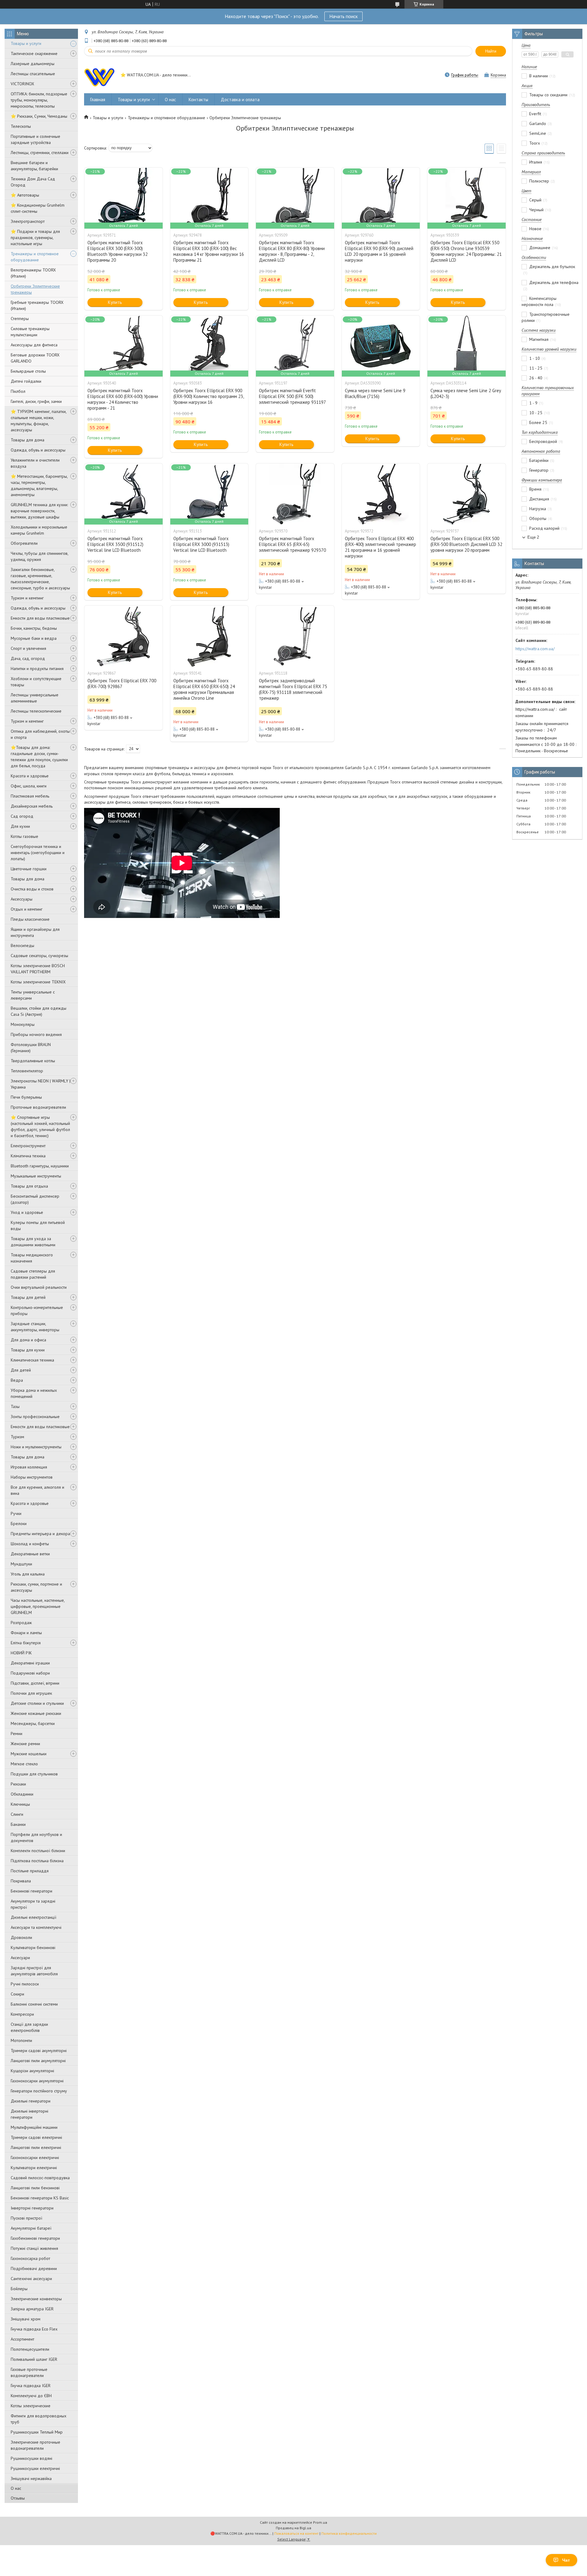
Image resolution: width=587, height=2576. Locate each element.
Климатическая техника (32, 1360)
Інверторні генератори (32, 2208)
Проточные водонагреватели (38, 1107)
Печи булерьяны (26, 1097)
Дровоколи (21, 1937)
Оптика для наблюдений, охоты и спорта (40, 734)
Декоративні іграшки (30, 1663)
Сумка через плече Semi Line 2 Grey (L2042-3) (466, 393)
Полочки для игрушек (31, 1693)
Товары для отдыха (29, 1186)
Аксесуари (20, 1958)
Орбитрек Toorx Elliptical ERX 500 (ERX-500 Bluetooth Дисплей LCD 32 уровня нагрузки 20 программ (466, 544)
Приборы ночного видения (36, 1034)
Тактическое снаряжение (34, 53)
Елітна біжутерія (26, 1643)
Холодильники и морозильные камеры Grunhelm (39, 530)
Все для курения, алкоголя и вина (37, 1490)
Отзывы (18, 2498)
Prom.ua (320, 2522)
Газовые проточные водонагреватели (29, 2372)
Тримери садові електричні (36, 2137)
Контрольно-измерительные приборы (37, 1310)
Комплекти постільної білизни (38, 1851)
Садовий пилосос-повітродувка (40, 2178)
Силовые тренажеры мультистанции (30, 332)
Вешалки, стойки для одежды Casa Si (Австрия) (39, 1011)
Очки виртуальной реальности (39, 1287)
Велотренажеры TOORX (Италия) (33, 273)
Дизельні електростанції (33, 1917)
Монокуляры (23, 1024)
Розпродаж (21, 1623)
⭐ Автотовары (25, 195)
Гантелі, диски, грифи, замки (36, 401)
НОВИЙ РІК (21, 1653)
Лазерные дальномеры (33, 64)
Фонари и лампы (26, 1633)
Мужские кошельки (29, 1754)
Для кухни (20, 826)
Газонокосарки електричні (35, 2158)
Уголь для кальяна (28, 1574)
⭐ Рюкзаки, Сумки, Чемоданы (39, 116)
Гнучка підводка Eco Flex (34, 2329)
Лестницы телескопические (36, 711)
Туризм (17, 1437)
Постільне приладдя (30, 1871)
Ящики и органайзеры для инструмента (35, 932)
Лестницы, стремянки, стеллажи (40, 153)
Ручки (16, 1513)
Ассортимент (22, 2339)
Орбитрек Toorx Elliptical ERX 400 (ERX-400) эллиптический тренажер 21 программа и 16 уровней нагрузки (380, 547)
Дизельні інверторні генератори (30, 2114)
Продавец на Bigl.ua (293, 2528)
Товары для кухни (28, 1350)
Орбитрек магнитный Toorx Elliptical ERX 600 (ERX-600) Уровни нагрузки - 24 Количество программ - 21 (123, 399)
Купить (115, 302)
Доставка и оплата (240, 100)
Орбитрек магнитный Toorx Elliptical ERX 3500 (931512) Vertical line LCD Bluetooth (115, 544)
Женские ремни (25, 1744)
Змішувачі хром (26, 2319)
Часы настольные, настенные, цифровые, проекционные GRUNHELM (38, 1606)
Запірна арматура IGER (32, 2309)
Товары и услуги (26, 43)
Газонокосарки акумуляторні (37, 2081)
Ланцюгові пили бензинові (35, 2188)
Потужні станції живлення (34, 2248)
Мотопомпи (21, 2040)
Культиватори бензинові (33, 1948)
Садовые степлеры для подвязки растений (33, 1274)
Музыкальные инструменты (36, 1176)
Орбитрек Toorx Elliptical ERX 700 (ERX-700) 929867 (122, 684)
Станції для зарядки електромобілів (29, 2027)
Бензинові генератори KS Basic (40, 2198)
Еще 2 (533, 537)
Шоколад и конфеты (30, 1544)
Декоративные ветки (30, 1554)
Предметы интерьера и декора (40, 1534)
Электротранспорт (28, 221)
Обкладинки (22, 1794)
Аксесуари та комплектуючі (36, 1927)
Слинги (17, 1814)
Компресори (22, 2014)
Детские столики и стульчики (37, 1703)
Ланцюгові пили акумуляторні (38, 2061)
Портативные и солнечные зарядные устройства (35, 139)
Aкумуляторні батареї (31, 2228)
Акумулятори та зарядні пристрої (33, 1904)
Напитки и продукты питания (37, 669)
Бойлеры (19, 2289)
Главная (98, 100)
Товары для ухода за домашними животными (33, 1242)
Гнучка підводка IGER (31, 2386)
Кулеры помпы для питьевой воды (38, 1225)
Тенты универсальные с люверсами (33, 995)
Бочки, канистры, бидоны (34, 628)
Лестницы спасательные (33, 74)
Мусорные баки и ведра (34, 638)
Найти (491, 51)
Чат (566, 2560)
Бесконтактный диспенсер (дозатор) (35, 1199)
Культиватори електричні (34, 2168)
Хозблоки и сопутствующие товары (36, 682)
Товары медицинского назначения (32, 1258)
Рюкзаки (18, 1784)
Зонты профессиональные (35, 1417)
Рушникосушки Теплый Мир (37, 2432)
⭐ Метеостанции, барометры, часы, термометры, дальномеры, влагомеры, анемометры (39, 485)
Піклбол (18, 391)
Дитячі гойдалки (26, 381)
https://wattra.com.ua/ (535, 649)
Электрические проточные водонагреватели (35, 2445)
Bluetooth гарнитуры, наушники (40, 1166)
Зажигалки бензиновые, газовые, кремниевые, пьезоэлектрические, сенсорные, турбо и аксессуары (40, 579)
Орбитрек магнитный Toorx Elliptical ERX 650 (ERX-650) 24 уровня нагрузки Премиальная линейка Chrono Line (204, 689)
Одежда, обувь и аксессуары (38, 450)
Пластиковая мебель (30, 796)
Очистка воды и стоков (32, 889)
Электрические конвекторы (36, 2299)
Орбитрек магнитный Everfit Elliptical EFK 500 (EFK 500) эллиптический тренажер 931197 (292, 396)
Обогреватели (24, 543)
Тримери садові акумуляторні (39, 2051)
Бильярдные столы (28, 371)
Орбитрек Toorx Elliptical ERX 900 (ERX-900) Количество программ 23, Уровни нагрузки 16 (209, 396)
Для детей (21, 1370)
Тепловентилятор (27, 1071)
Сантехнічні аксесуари (31, 2279)
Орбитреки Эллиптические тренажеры (35, 289)
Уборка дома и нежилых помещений (34, 1393)
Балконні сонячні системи (34, 2004)
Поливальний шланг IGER (34, 2359)
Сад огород (22, 816)
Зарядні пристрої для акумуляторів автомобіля (34, 1971)
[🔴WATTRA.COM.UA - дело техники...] (99, 76)
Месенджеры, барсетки (33, 1723)
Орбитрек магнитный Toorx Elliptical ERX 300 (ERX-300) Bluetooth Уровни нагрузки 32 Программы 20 (118, 251)
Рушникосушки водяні (31, 2458)
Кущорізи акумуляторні (32, 2071)
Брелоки (19, 1524)
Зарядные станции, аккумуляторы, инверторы (35, 1327)
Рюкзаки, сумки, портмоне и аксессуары (36, 1587)
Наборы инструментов (32, 1477)
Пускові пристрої (26, 2218)
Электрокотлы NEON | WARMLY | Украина (41, 1084)
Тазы (15, 1406)
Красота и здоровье (30, 776)
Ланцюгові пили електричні (36, 2147)
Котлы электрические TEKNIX (38, 982)
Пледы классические (30, 919)
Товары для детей (28, 1297)
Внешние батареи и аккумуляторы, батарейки (34, 166)
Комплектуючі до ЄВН (31, 2396)
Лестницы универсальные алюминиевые (35, 698)
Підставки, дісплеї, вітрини (35, 1683)
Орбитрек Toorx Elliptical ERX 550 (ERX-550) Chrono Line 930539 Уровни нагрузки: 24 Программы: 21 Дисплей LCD (466, 251)
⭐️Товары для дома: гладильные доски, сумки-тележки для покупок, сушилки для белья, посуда (39, 757)
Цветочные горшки (29, 869)
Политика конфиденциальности (349, 2533)
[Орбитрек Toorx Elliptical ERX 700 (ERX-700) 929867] (124, 636)
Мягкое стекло (24, 1764)
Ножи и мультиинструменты (36, 1447)
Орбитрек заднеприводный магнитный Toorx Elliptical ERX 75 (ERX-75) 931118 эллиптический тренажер (293, 689)
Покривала (21, 1881)
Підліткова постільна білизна (37, 1861)
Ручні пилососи (25, 1984)
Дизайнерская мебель (32, 806)
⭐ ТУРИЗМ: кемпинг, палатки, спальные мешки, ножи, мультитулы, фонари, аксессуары (39, 421)
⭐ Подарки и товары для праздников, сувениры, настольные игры (35, 238)
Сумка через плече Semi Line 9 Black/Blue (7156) (375, 393)
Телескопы (21, 126)
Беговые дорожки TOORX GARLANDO (35, 358)
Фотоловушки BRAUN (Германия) (31, 1048)
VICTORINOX (22, 84)
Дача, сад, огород (28, 658)
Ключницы (20, 1804)
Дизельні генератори (31, 2101)
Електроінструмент (28, 1146)
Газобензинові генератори (35, 2238)
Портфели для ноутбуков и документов (36, 1837)
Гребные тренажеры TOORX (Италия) (37, 305)
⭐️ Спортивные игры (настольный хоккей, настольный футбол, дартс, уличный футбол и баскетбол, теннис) (40, 1126)
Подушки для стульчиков (34, 1774)
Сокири (17, 1994)
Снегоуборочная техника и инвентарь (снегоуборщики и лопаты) (38, 853)
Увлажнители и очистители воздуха (35, 463)
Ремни (17, 1734)
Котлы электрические (31, 2406)
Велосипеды (22, 945)
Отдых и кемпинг (27, 909)
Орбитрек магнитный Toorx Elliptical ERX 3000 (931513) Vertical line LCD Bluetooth (201, 544)
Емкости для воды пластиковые (40, 618)
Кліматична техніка (28, 1156)
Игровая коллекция (29, 1467)
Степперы (20, 319)
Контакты (198, 100)
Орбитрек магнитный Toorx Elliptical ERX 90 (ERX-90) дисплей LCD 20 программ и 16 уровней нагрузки (379, 251)
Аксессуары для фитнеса (34, 345)
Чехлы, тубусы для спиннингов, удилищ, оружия (39, 556)
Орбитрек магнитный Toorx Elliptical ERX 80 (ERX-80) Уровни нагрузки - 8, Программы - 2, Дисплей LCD (292, 251)
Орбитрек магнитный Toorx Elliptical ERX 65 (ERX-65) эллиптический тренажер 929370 (292, 544)
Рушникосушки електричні (35, 2468)
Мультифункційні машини (34, 2127)
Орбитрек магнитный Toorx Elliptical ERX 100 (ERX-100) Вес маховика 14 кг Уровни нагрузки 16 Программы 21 (209, 251)
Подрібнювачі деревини (34, 2268)
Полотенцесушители (30, 2349)
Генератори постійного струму (39, 2091)
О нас (16, 2488)
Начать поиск (343, 16)
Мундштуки (21, 1564)
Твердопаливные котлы (33, 1061)
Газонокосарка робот (30, 2258)
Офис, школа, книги (29, 786)
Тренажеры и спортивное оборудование (35, 257)
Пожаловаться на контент (296, 2533)
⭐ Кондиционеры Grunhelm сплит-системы (38, 208)
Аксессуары (22, 899)
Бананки (18, 1824)
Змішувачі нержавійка (31, 2478)
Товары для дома (28, 440)
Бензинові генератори (31, 1891)
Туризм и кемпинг (27, 598)
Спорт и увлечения (28, 648)
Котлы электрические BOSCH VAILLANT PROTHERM (38, 969)
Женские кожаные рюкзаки (36, 1713)
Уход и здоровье (27, 1212)
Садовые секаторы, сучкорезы (39, 956)
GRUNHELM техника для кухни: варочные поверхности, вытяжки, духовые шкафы (39, 511)
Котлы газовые (24, 836)
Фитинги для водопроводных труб (39, 2419)
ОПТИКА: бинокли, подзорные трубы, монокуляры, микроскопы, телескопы (39, 100)
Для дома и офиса (28, 1340)
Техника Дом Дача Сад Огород (33, 182)
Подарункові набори (30, 1673)
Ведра (17, 1380)
